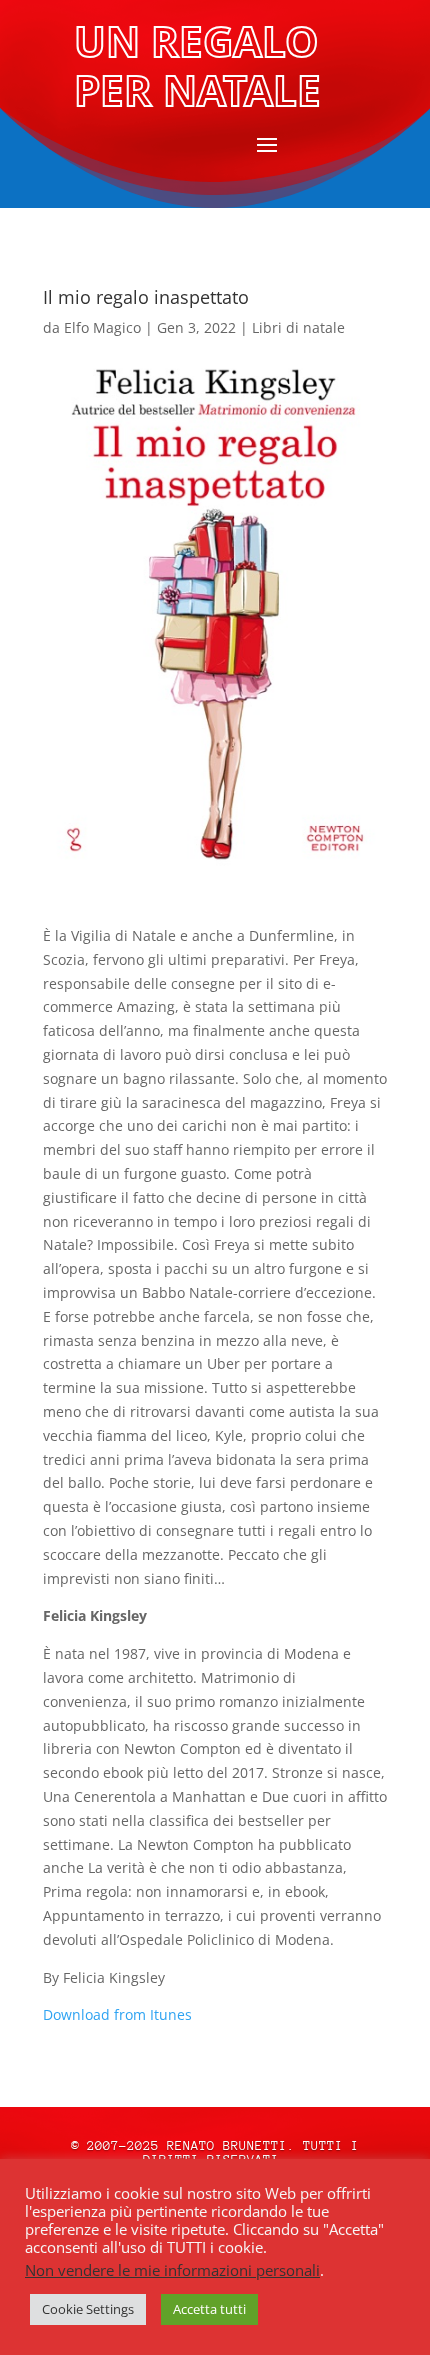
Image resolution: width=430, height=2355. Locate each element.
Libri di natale (298, 327)
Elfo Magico (102, 327)
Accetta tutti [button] (209, 2309)
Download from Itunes (117, 2014)
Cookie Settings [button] (88, 2309)
